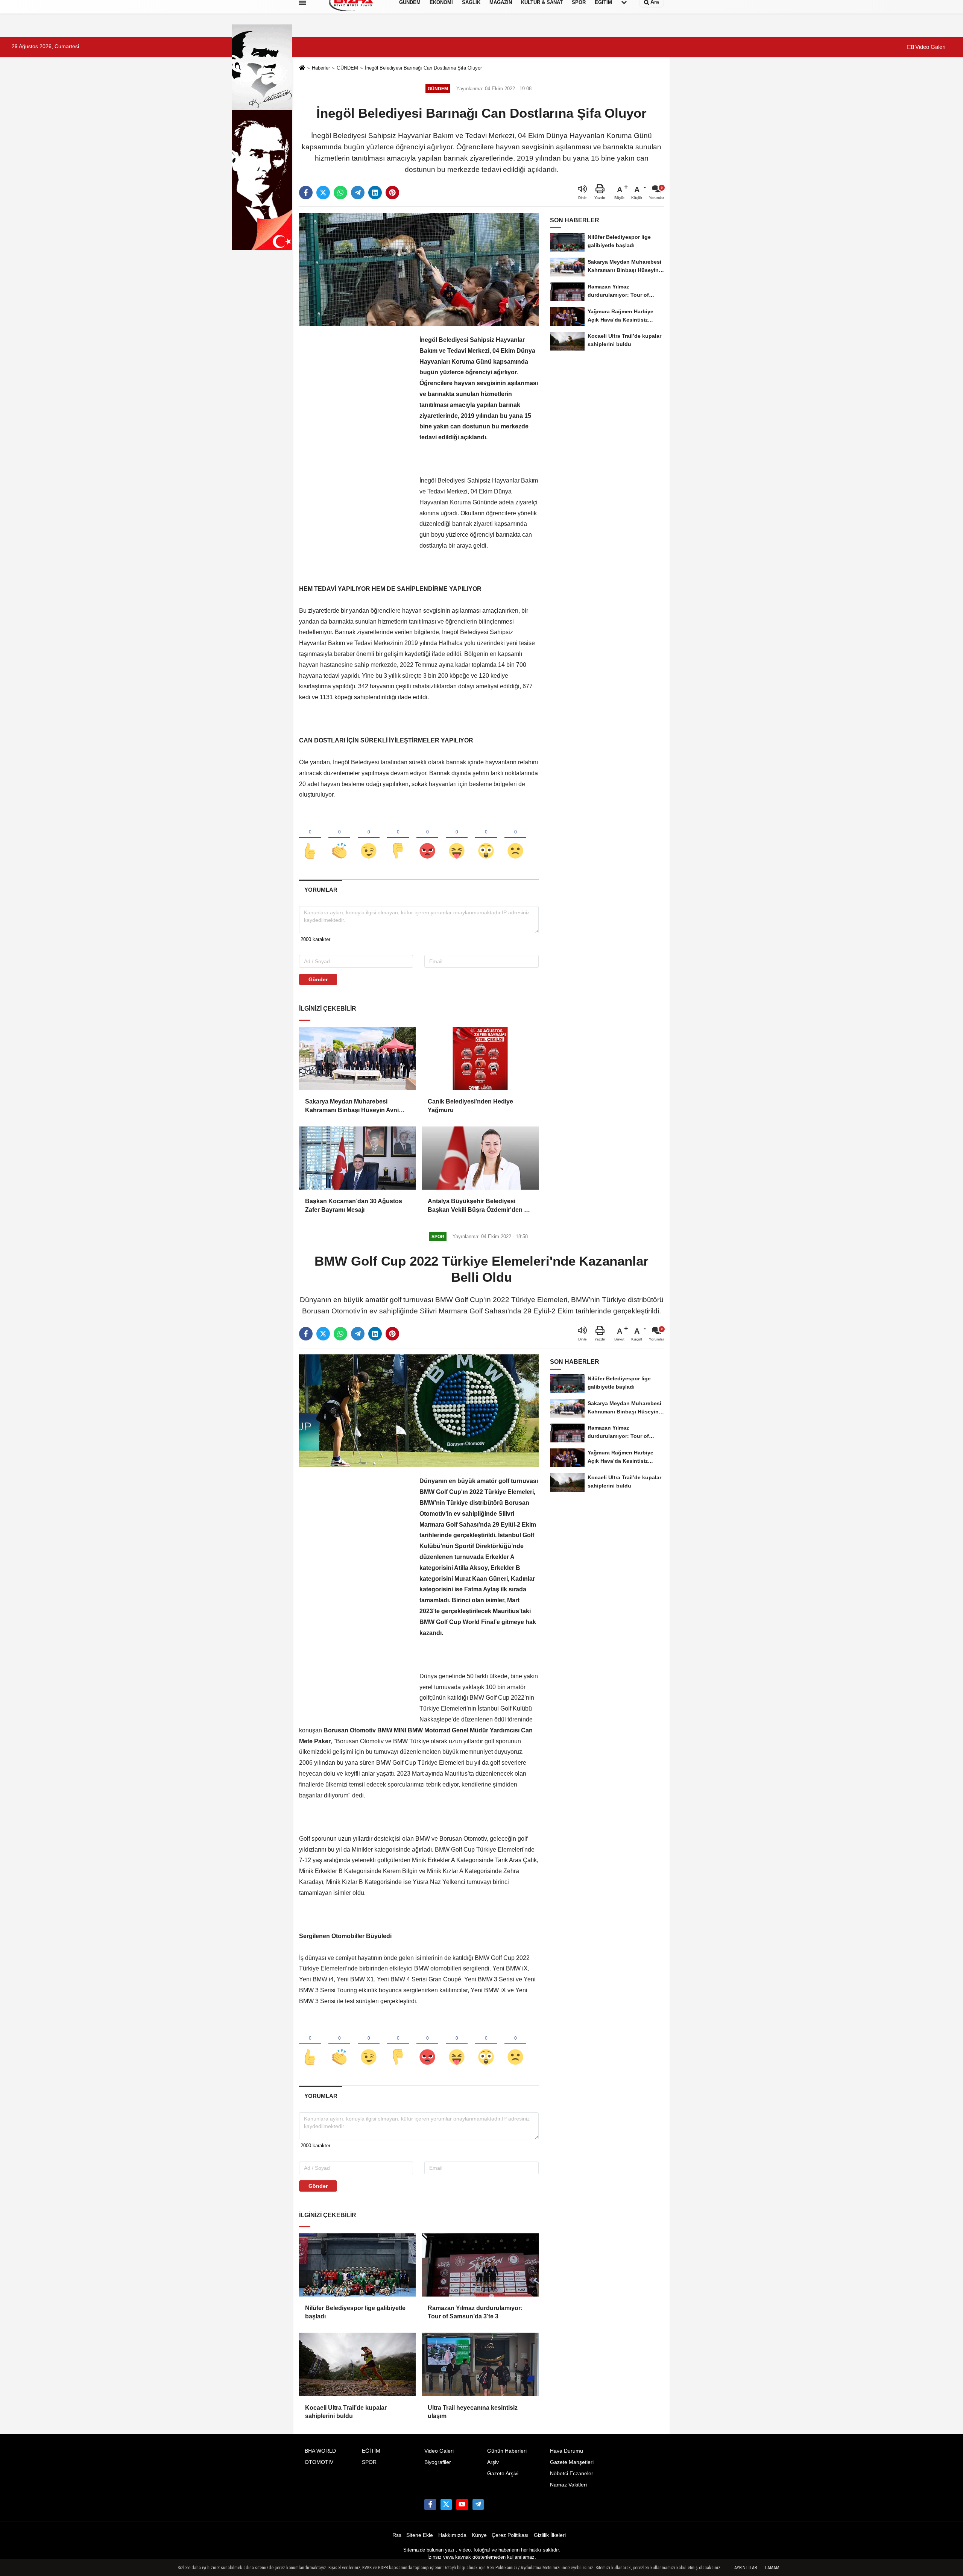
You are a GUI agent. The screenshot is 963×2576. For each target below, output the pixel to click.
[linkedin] (375, 193)
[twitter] (323, 193)
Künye (479, 2535)
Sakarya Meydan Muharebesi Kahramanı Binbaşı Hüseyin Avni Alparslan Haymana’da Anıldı (352, 1106)
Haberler (321, 68)
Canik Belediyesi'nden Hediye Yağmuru (470, 1106)
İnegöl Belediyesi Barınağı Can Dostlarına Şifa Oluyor (423, 68)
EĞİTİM (371, 2451)
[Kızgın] (427, 838)
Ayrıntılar (746, 2568)
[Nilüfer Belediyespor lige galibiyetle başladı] (357, 2265)
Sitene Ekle (420, 2535)
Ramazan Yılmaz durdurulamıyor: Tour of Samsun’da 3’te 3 (475, 2312)
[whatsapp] (340, 193)
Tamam (772, 2568)
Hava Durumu (567, 2451)
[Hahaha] (457, 838)
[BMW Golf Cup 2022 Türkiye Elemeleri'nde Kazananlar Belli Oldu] (419, 1410)
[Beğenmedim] (398, 838)
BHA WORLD (320, 2451)
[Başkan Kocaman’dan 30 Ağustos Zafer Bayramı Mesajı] (357, 1158)
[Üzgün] (515, 838)
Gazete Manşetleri (572, 2462)
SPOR (369, 2462)
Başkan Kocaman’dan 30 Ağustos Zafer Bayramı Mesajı (354, 1205)
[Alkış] (339, 838)
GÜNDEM (347, 68)
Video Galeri (930, 47)
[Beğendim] (310, 838)
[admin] (478, 2505)
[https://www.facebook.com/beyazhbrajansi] (430, 2505)
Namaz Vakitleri (568, 2485)
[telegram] (358, 193)
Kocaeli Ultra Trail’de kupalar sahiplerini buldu (346, 2412)
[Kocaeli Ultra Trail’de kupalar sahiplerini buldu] (357, 2364)
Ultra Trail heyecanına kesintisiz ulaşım (473, 2412)
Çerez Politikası (510, 2535)
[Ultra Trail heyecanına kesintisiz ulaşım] (480, 2364)
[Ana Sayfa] (302, 68)
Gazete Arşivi (503, 2474)
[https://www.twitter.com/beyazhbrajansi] (446, 2505)
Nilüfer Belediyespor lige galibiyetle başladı (355, 2312)
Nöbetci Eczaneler (572, 2474)
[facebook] (306, 193)
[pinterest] (392, 193)
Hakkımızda (452, 2535)
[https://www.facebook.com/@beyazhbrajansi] (462, 2505)
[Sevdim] (369, 838)
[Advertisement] (355, 448)
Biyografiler (438, 2462)
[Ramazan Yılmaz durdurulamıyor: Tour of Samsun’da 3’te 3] (480, 2265)
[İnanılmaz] (486, 838)
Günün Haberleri (507, 2451)
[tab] (321, 890)
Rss (397, 2535)
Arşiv (493, 2462)
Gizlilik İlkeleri (550, 2535)
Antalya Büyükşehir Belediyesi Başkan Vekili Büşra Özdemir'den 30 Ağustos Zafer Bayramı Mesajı (479, 1206)
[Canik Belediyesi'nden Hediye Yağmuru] (480, 1058)
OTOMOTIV (319, 2462)
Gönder (318, 979)
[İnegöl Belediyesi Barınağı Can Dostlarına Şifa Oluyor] (419, 269)
